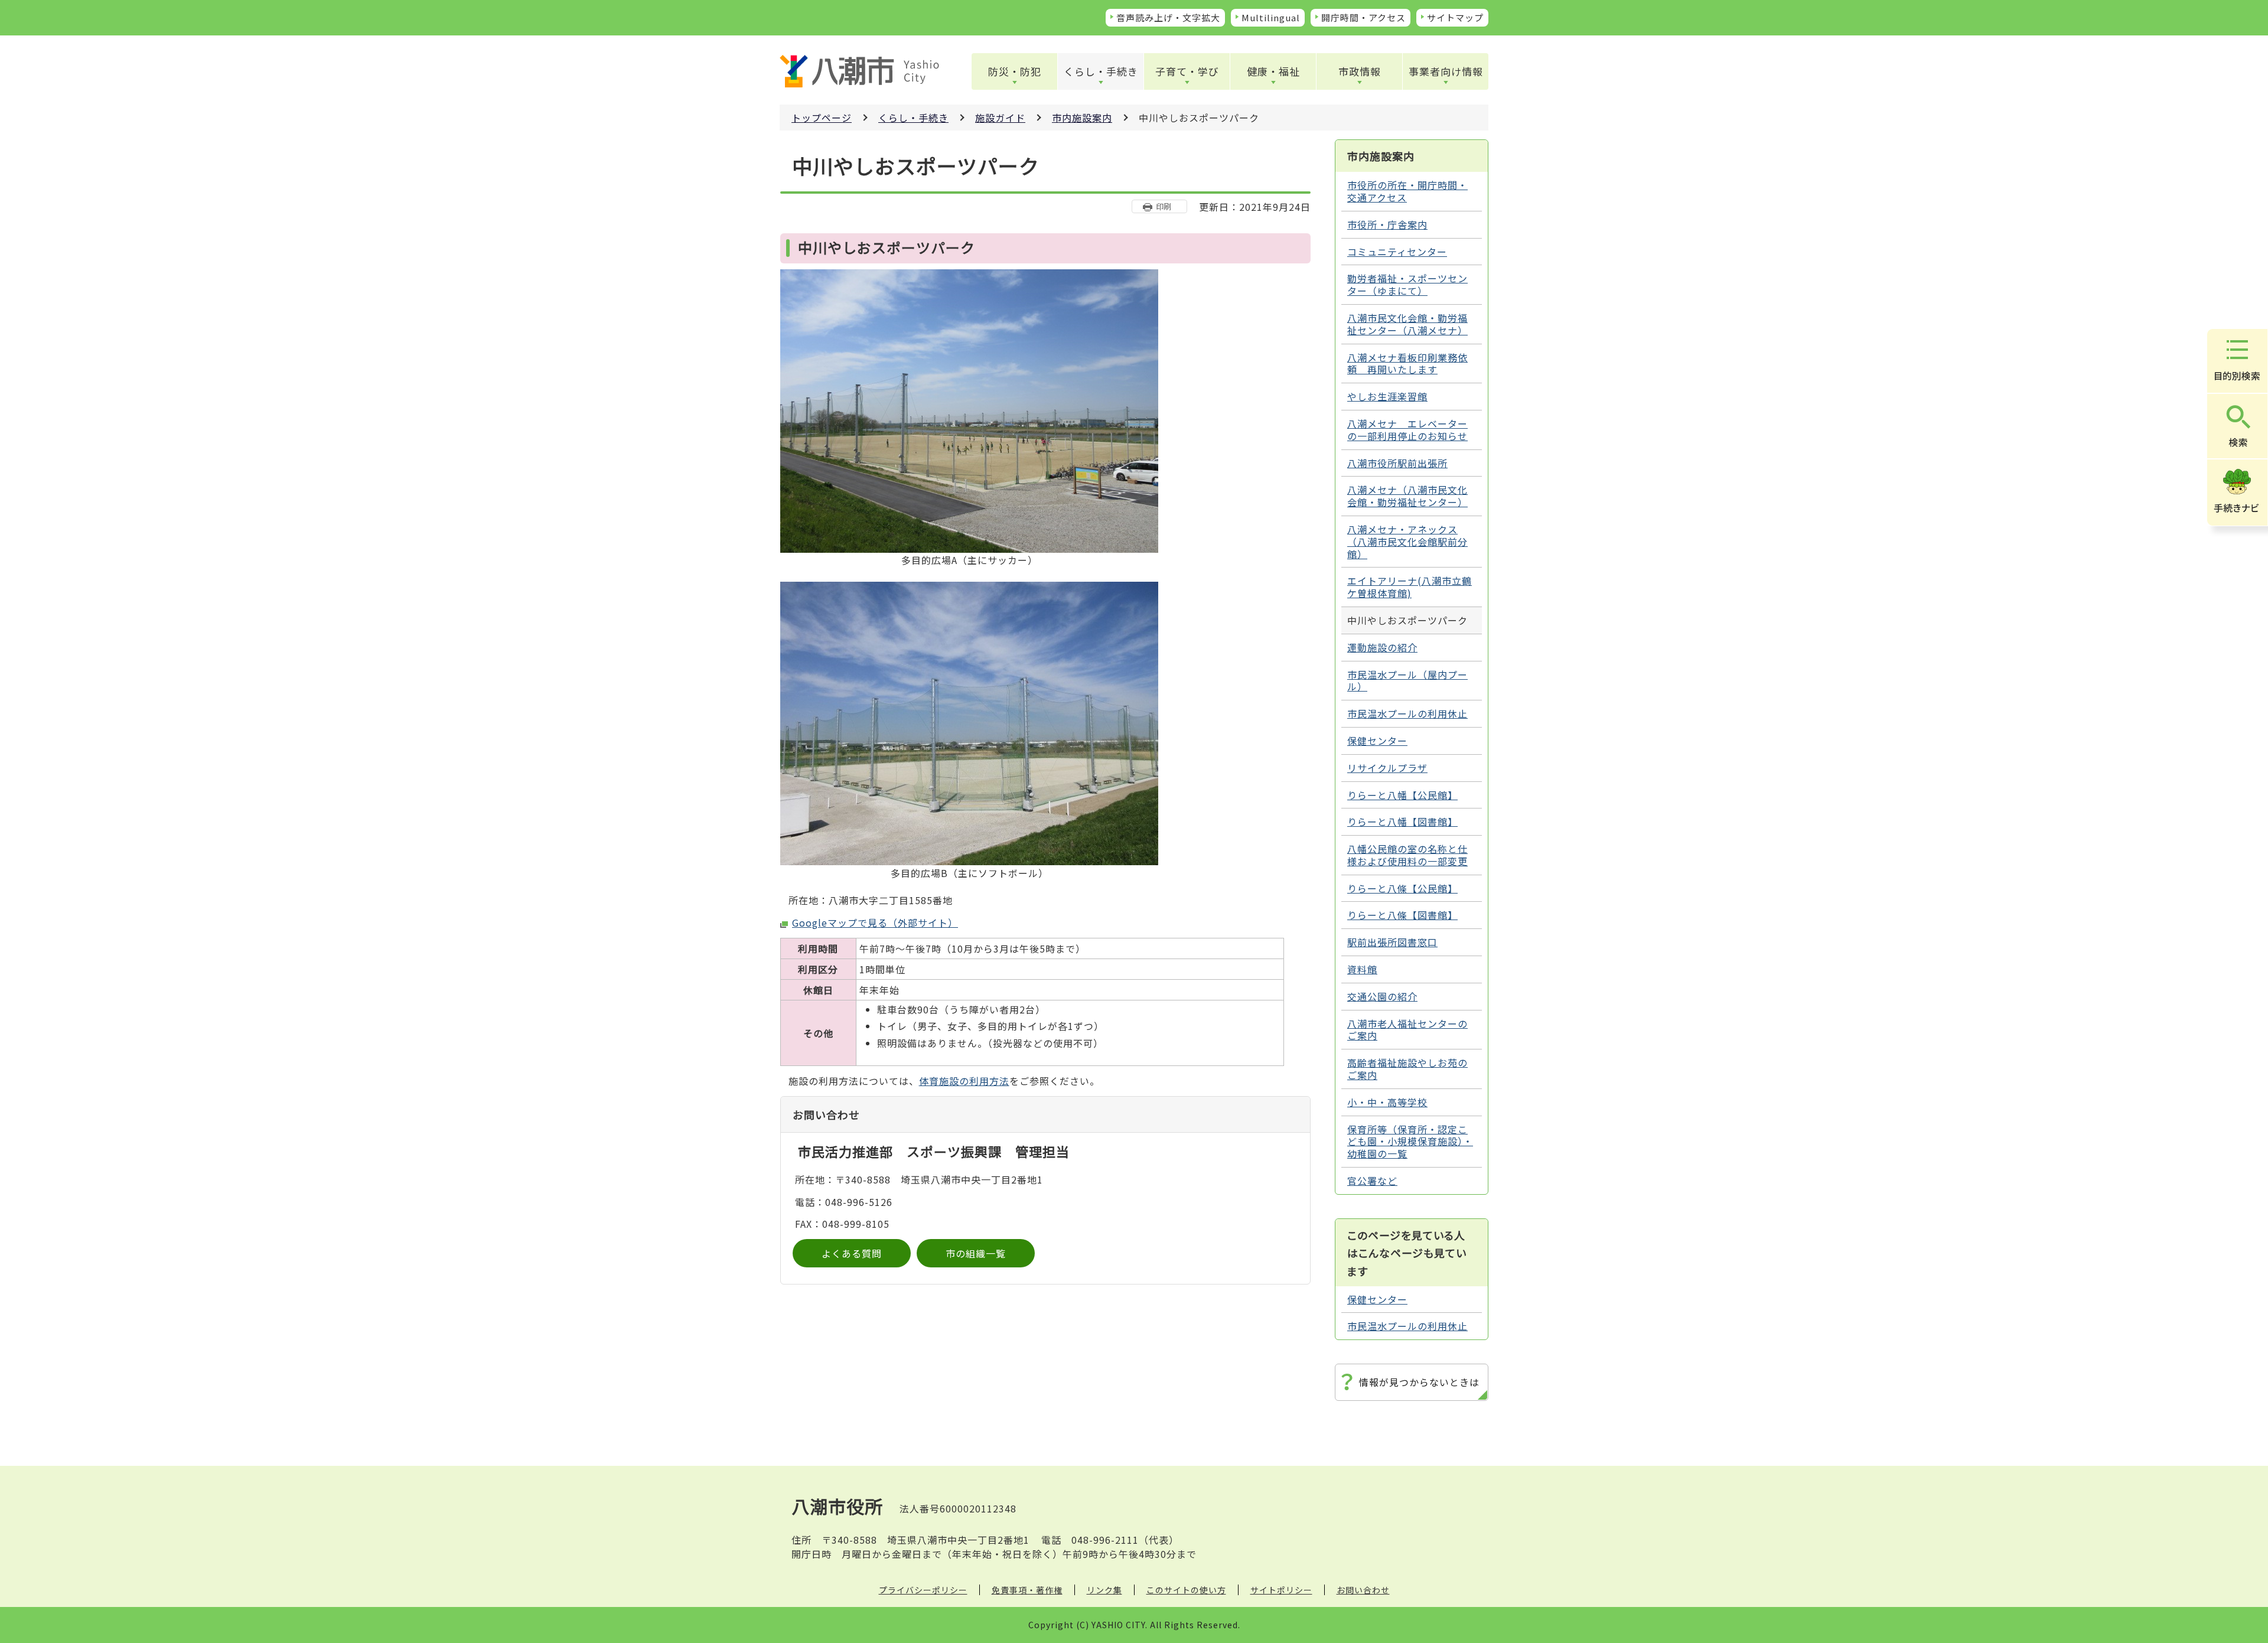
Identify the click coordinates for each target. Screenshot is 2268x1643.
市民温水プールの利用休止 (1407, 713)
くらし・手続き (1101, 71)
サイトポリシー (1281, 1590)
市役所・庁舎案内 (1387, 224)
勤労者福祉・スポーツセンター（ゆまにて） (1407, 284)
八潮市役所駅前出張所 (1397, 463)
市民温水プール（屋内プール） (1407, 681)
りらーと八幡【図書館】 (1402, 822)
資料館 (1362, 969)
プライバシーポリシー (923, 1590)
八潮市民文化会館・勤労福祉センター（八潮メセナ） (1407, 324)
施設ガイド (1000, 118)
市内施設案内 (1082, 118)
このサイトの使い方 (1186, 1590)
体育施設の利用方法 (964, 1081)
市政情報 (1360, 71)
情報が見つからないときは (1419, 1382)
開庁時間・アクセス (1363, 17)
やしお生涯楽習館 (1387, 396)
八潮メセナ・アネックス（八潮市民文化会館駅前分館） (1407, 542)
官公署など (1372, 1181)
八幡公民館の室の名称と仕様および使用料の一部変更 (1407, 855)
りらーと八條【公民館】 (1402, 888)
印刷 (1164, 206)
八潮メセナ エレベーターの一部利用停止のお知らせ (1407, 430)
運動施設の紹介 (1382, 647)
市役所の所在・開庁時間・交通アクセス (1407, 191)
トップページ (822, 118)
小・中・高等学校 (1387, 1102)
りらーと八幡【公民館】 (1402, 795)
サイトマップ (1455, 17)
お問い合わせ (1363, 1590)
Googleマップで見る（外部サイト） (875, 922)
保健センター (1377, 741)
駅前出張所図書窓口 (1392, 942)
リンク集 (1104, 1590)
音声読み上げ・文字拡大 (1168, 17)
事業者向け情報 (1446, 71)
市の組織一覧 (976, 1253)
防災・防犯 (1015, 71)
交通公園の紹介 (1382, 996)
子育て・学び (1187, 71)
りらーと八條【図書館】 (1402, 915)
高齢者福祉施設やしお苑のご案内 (1407, 1069)
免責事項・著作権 (1027, 1590)
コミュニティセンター (1397, 252)
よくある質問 (852, 1253)
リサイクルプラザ (1387, 768)
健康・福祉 (1273, 71)
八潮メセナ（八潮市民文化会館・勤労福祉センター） (1407, 496)
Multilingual (1271, 17)
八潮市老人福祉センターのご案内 (1407, 1030)
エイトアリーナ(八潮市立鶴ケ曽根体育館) (1410, 587)
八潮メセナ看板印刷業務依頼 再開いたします (1407, 364)
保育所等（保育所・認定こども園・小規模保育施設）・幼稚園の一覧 (1410, 1142)
